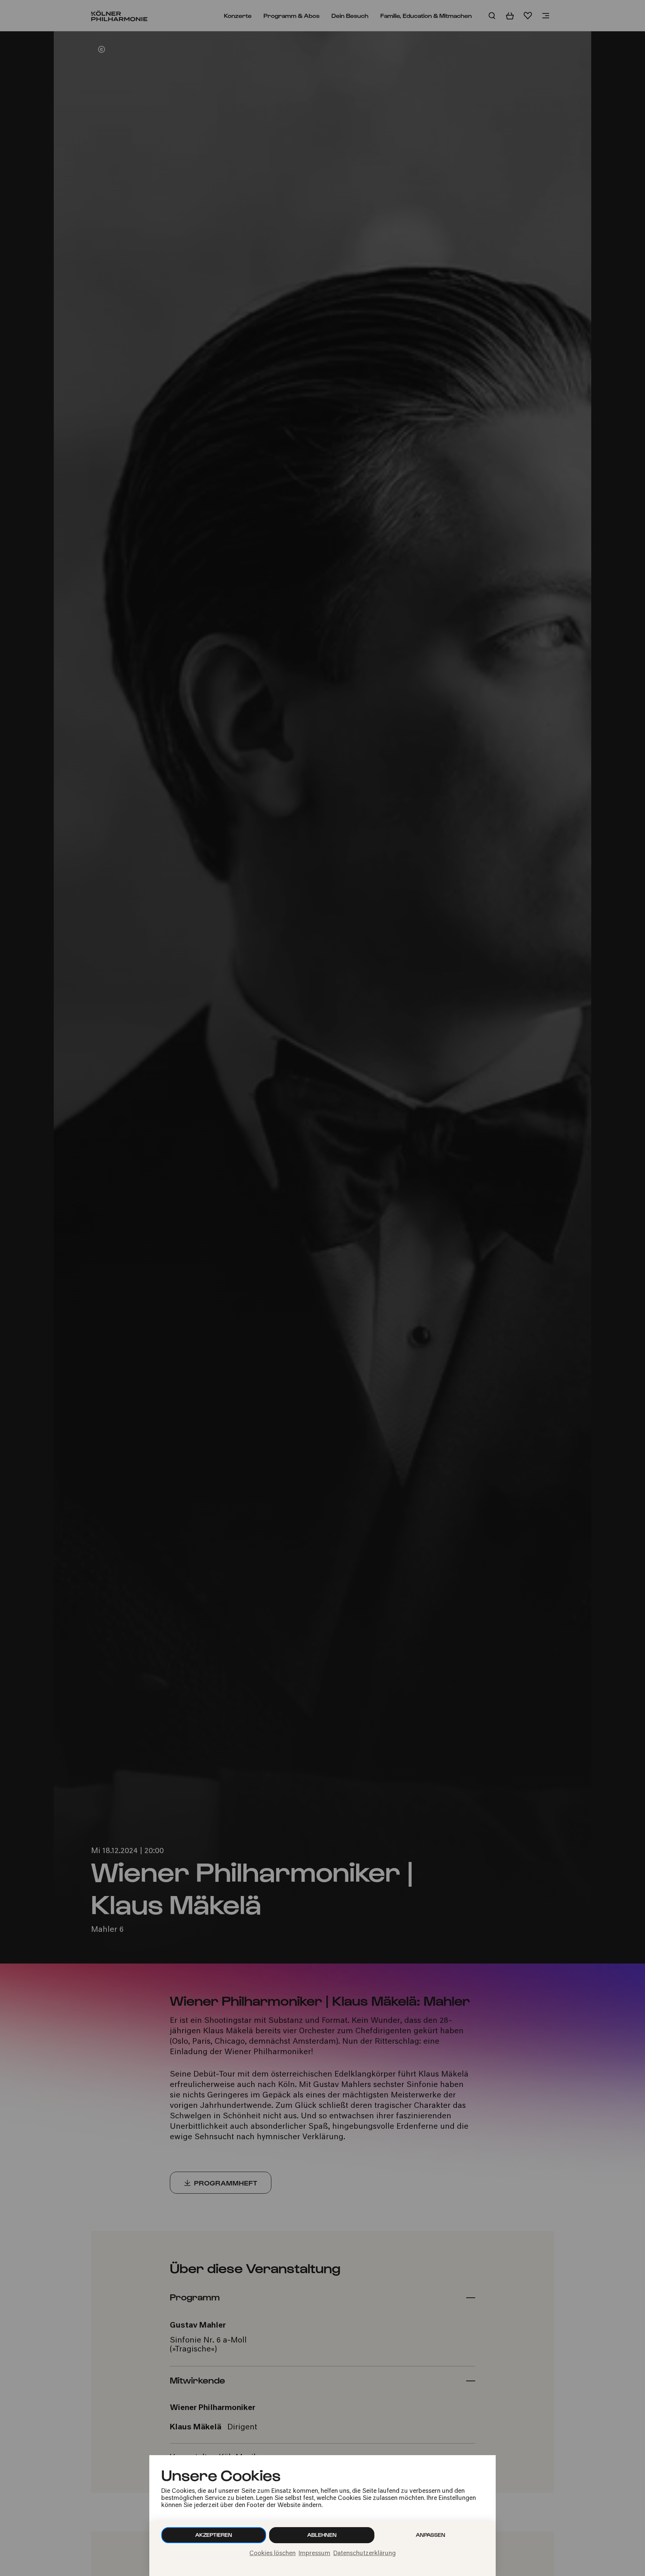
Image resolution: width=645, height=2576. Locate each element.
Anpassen (431, 2535)
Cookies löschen (272, 2554)
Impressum (314, 2554)
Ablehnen (322, 2535)
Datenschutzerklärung (364, 2554)
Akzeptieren (214, 2535)
